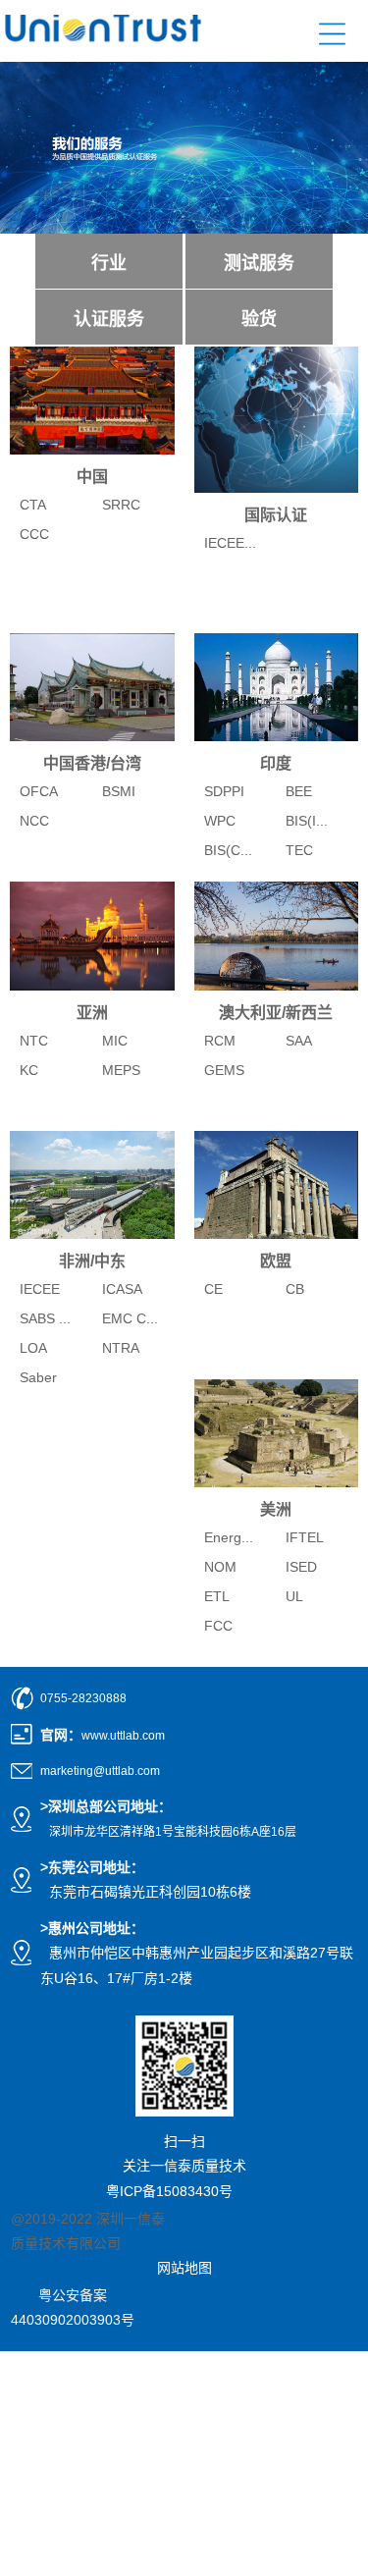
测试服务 (259, 263)
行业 (109, 263)
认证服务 (109, 319)
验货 (259, 319)
